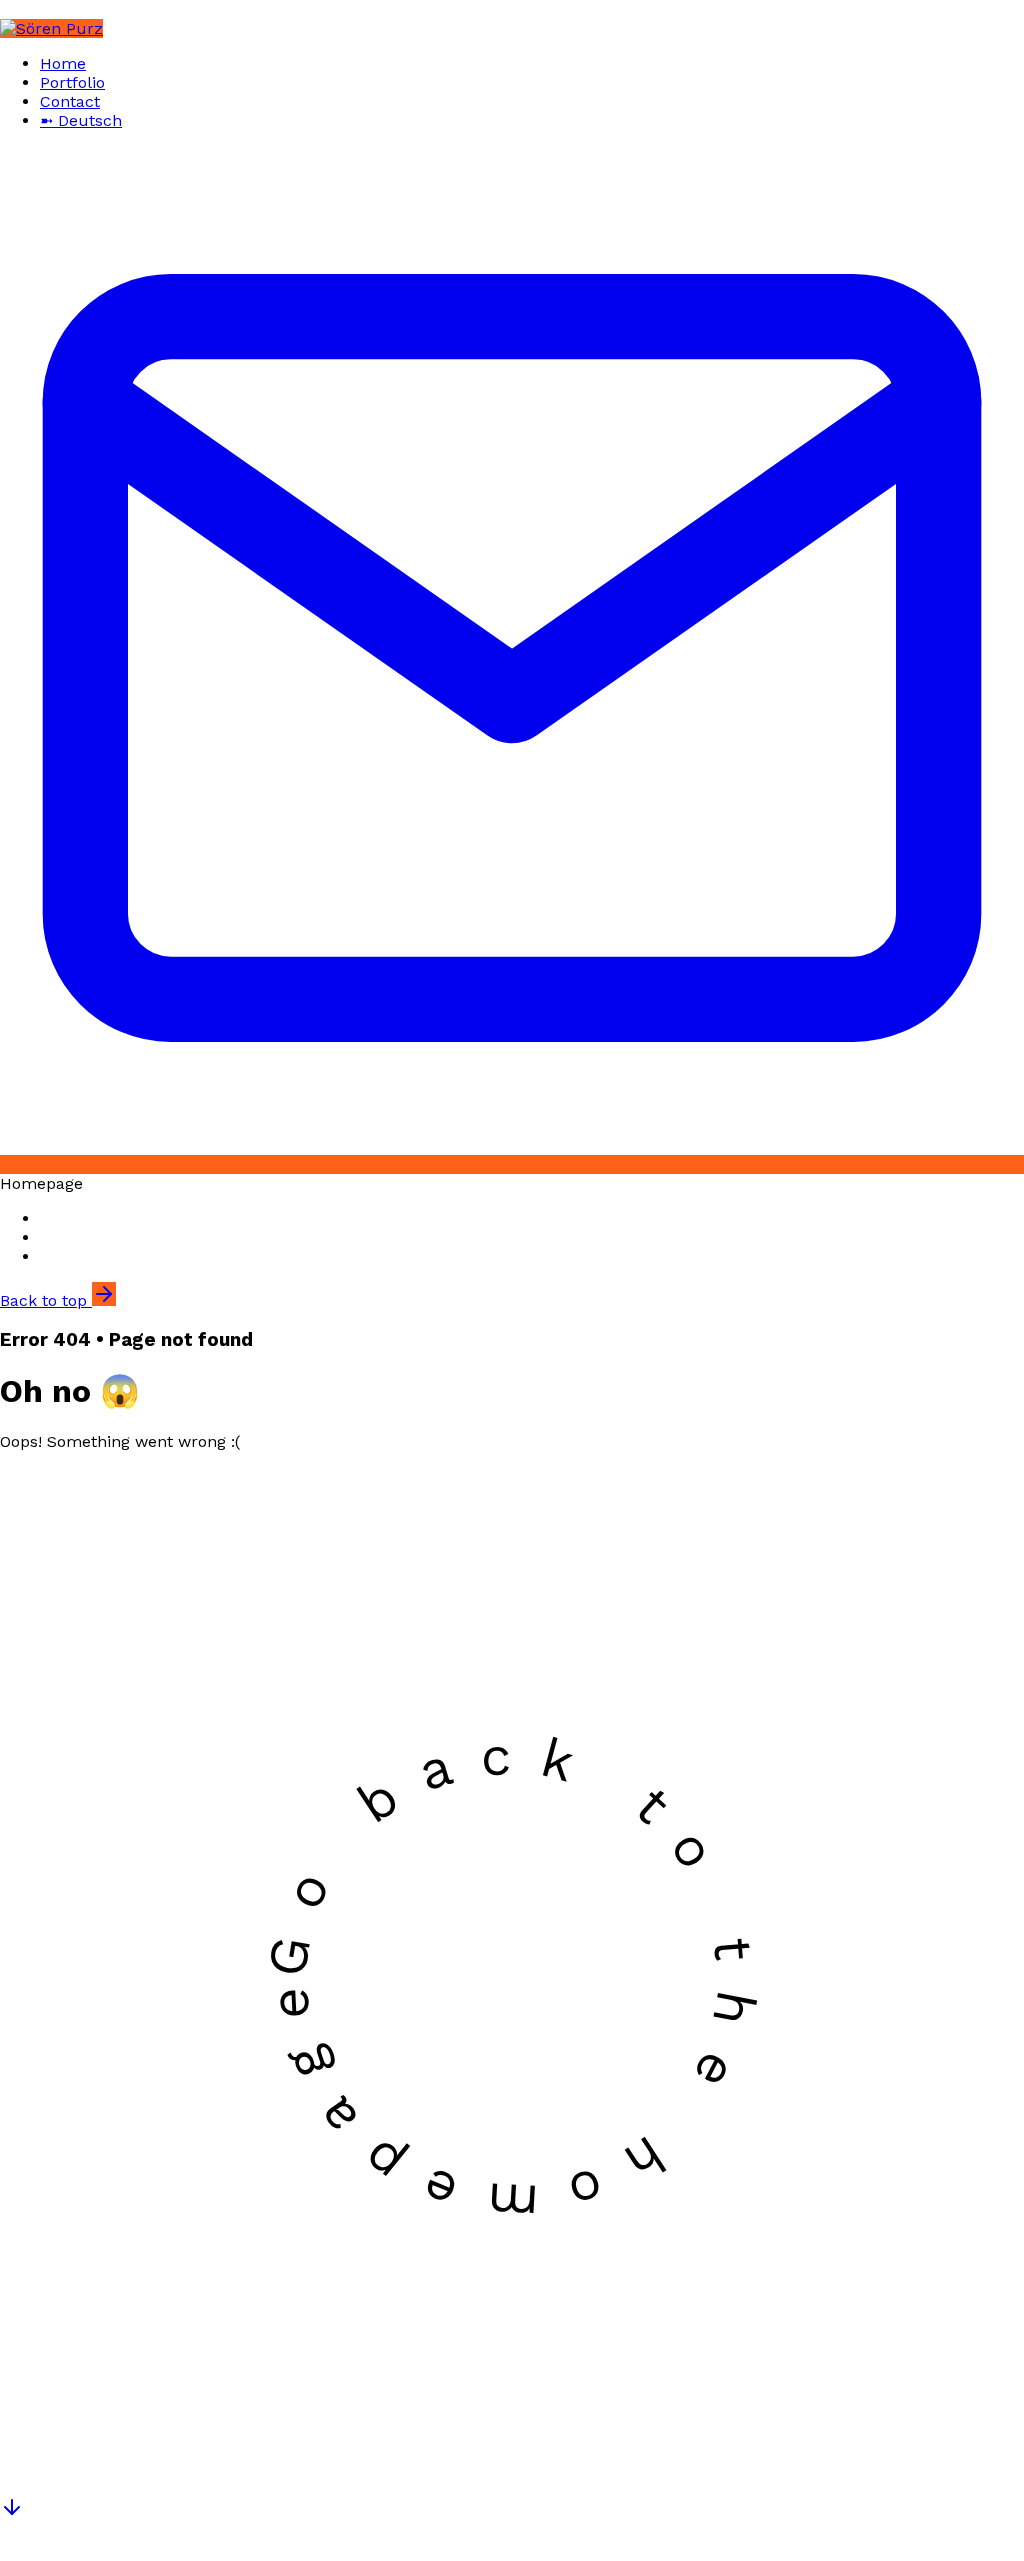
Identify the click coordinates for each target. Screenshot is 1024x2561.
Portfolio (72, 82)
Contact (70, 101)
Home (63, 63)
